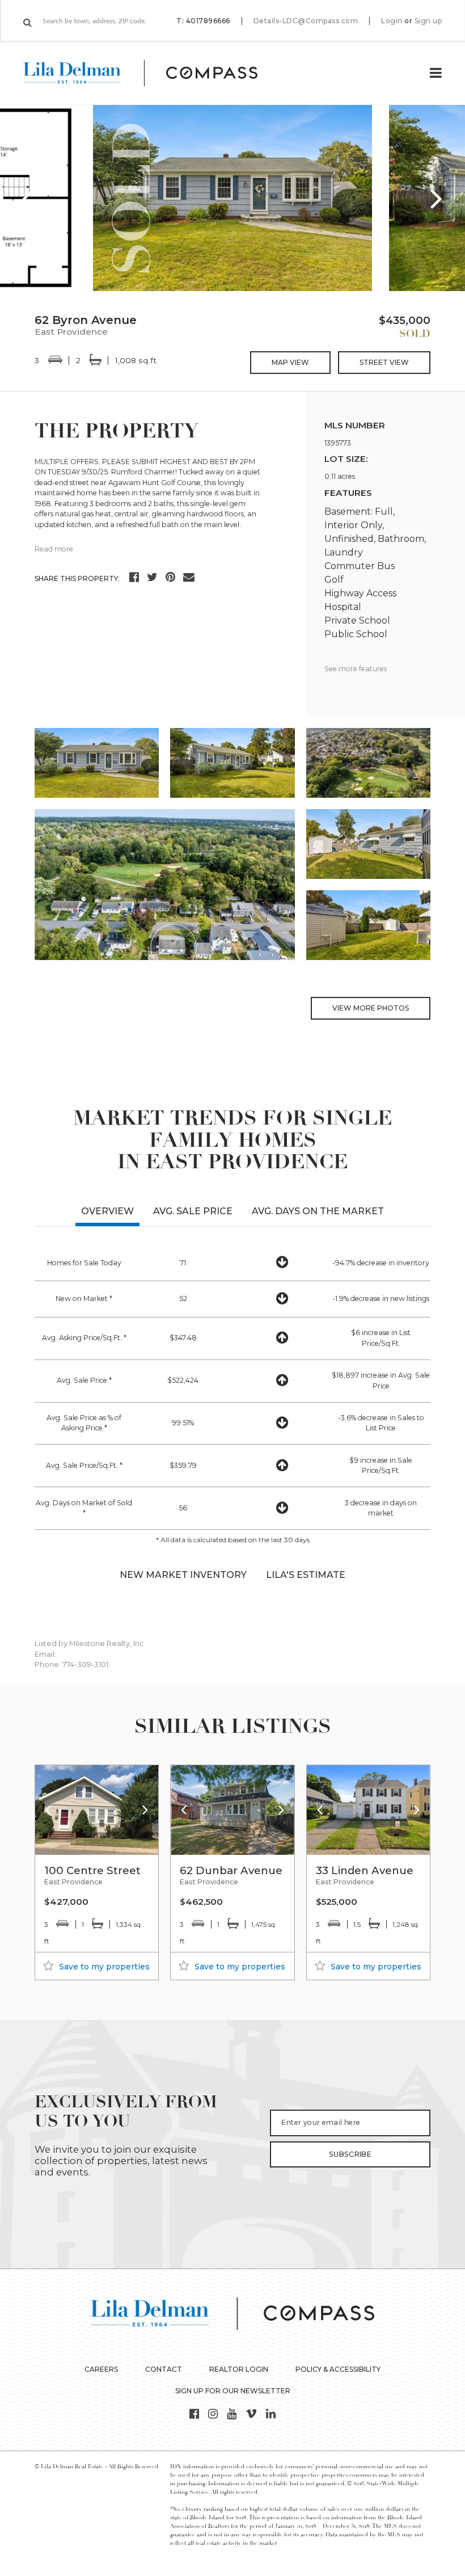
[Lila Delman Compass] (154, 73)
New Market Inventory (183, 1575)
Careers (101, 2369)
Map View (290, 362)
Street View (384, 362)
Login (392, 21)
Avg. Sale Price (193, 1211)
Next (437, 198)
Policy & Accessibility (338, 2369)
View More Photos (371, 1008)
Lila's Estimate (306, 1575)
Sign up (428, 21)
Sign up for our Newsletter (233, 2391)
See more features (356, 669)
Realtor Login (239, 2369)
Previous (28, 198)
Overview (107, 1211)
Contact (164, 2369)
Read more (54, 549)
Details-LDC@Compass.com (306, 21)
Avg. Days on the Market (318, 1211)
